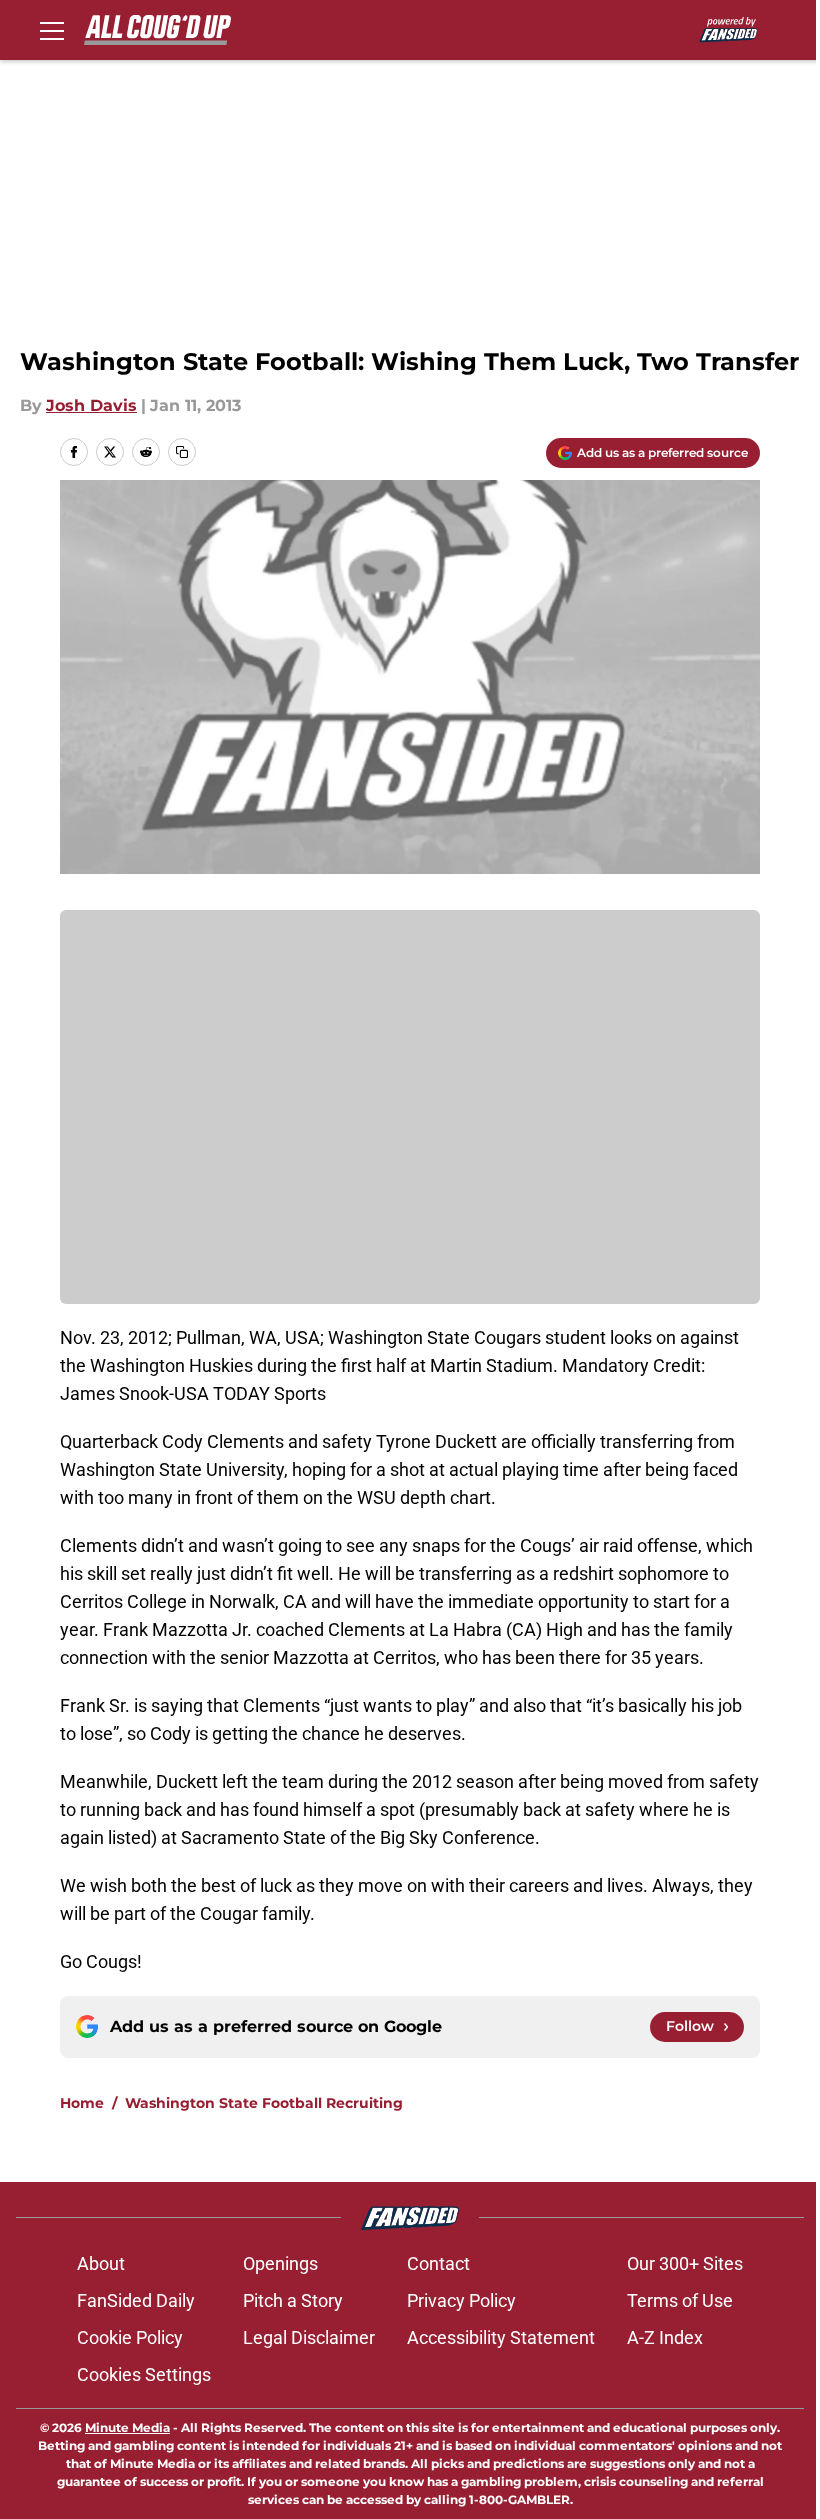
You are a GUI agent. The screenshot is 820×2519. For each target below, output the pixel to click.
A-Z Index (665, 2337)
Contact (438, 2263)
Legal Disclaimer (309, 2337)
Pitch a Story (293, 2300)
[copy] (182, 452)
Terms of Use (680, 2300)
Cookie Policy (130, 2337)
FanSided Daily (136, 2300)
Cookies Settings (144, 2374)
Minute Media (127, 2427)
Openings (280, 2263)
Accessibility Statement (501, 2337)
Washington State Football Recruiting (264, 2103)
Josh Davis (91, 405)
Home (82, 2103)
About (101, 2263)
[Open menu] (52, 30)
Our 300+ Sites (685, 2263)
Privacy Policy (461, 2300)
